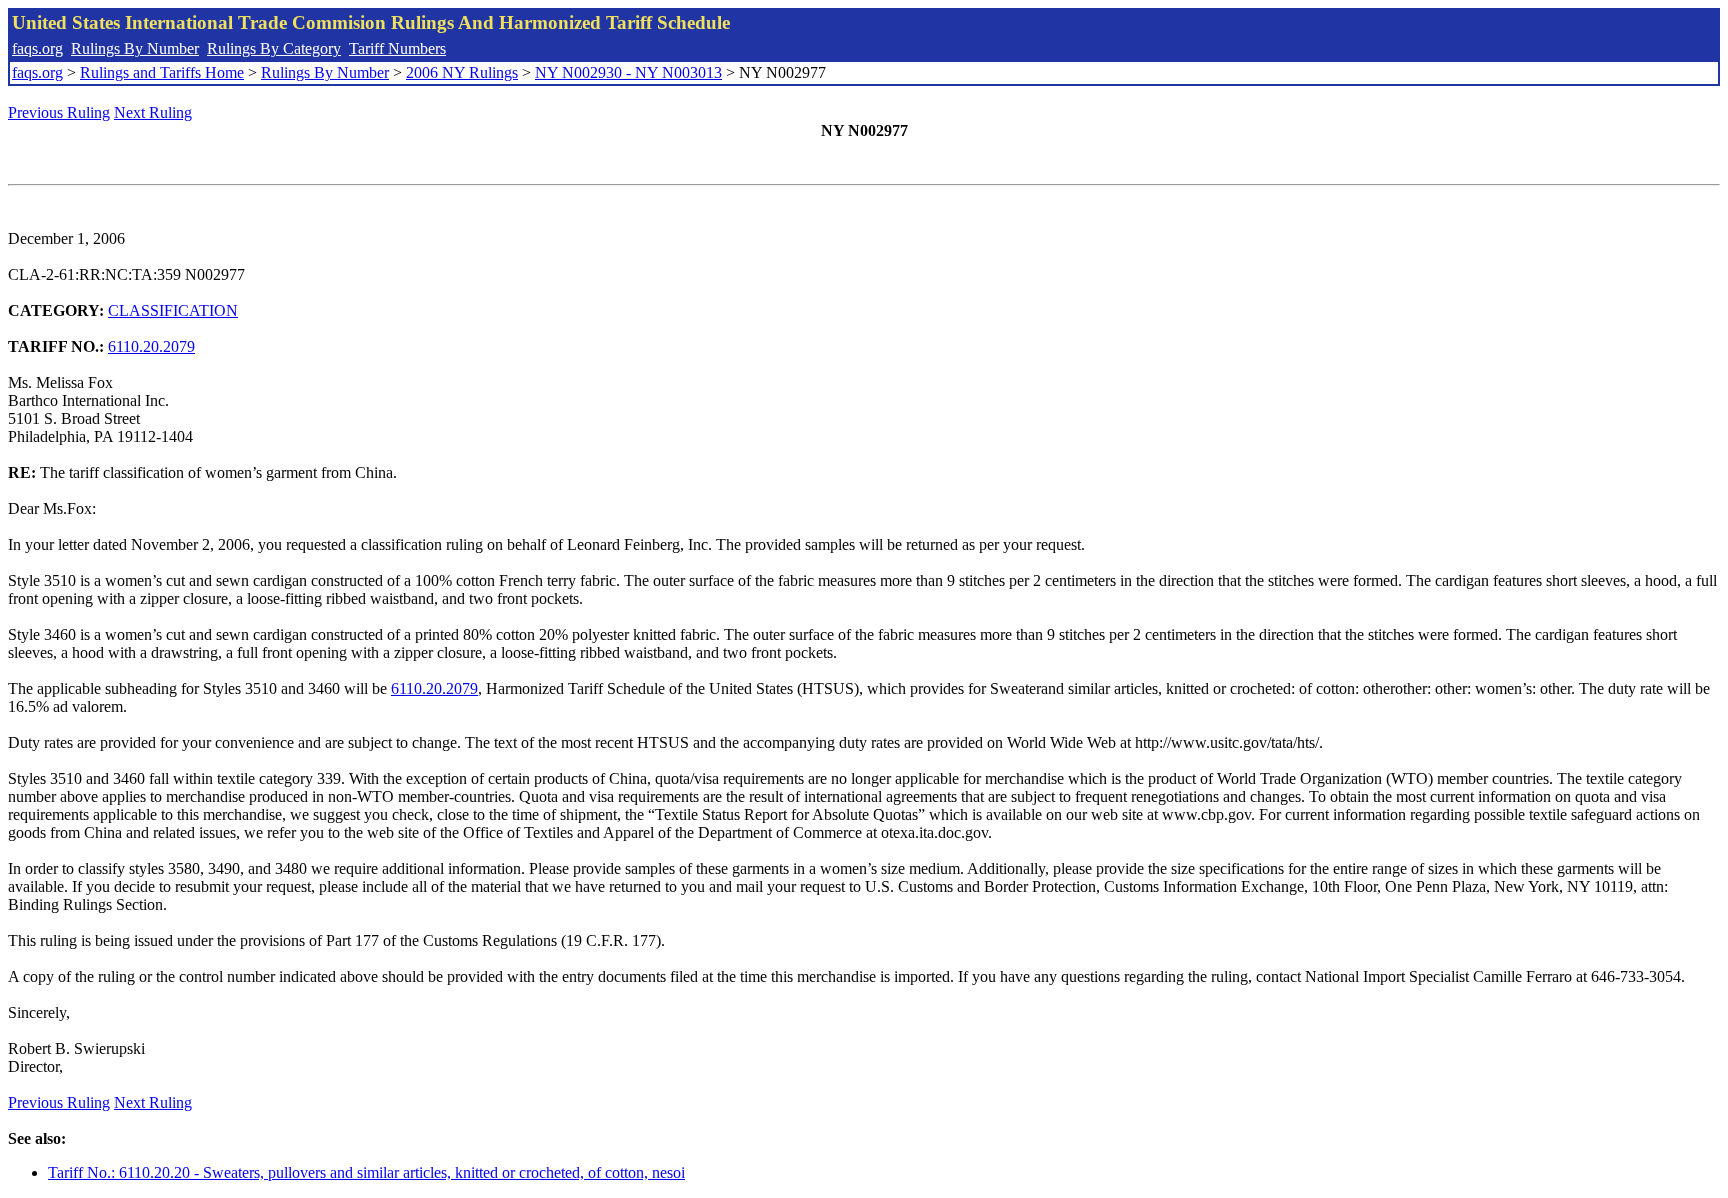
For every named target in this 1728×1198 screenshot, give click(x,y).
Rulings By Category (274, 48)
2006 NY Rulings (462, 72)
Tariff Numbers (397, 48)
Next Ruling (153, 112)
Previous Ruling (59, 112)
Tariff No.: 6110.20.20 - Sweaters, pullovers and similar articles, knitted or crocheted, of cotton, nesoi (366, 1172)
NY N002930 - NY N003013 (628, 72)
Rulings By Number (135, 48)
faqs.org (37, 48)
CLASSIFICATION (173, 310)
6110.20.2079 (151, 346)
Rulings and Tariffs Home (162, 72)
